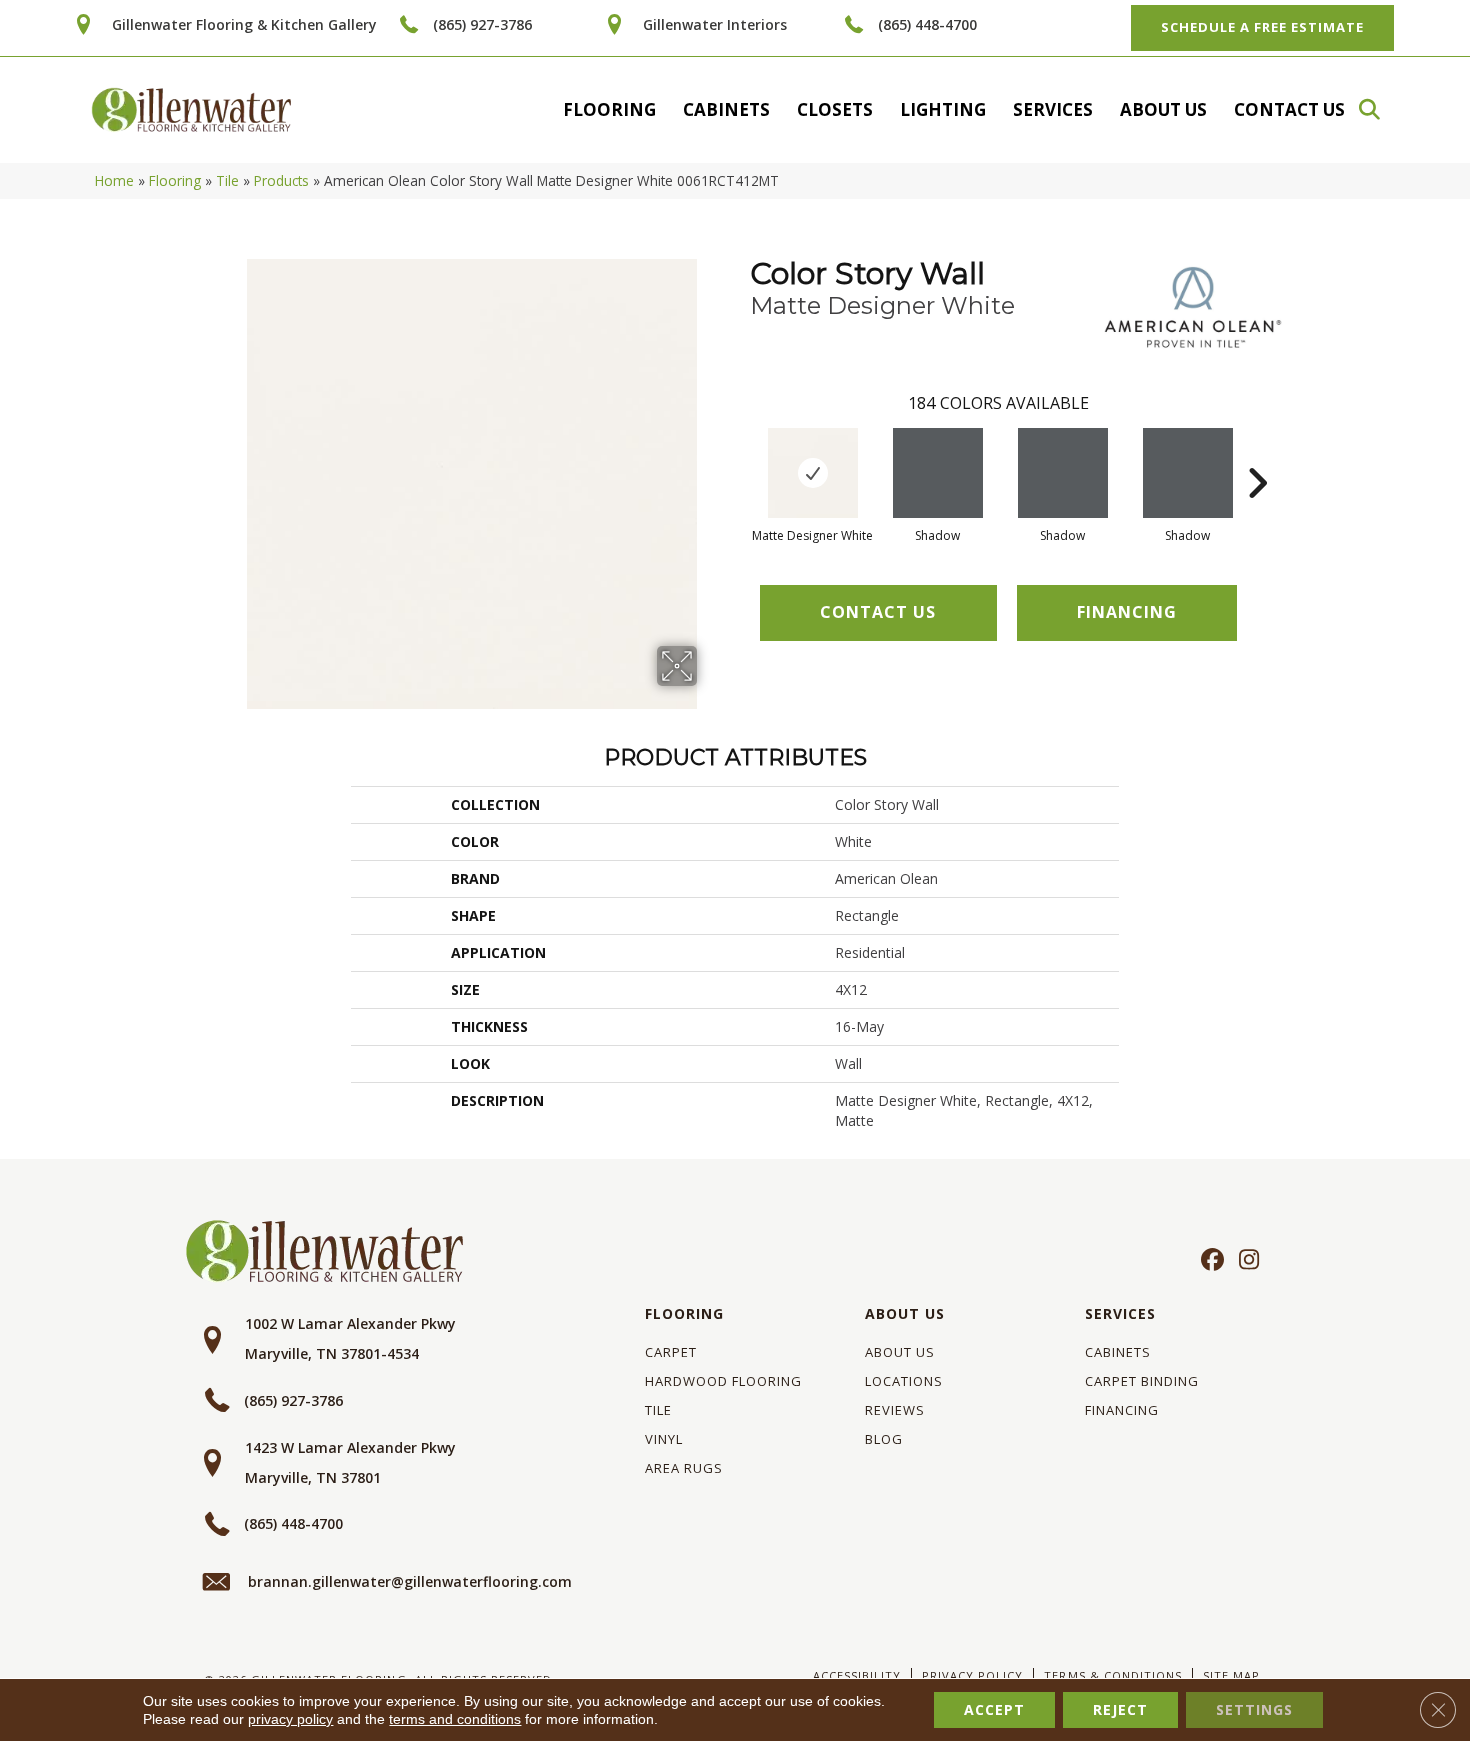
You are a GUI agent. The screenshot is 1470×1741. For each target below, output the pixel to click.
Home (114, 180)
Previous (740, 453)
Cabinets (726, 109)
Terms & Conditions (1112, 1675)
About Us (1163, 109)
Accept (994, 1709)
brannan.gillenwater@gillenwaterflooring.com (410, 1581)
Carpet (671, 1352)
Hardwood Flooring (723, 1381)
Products (281, 180)
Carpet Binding (1142, 1381)
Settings (1254, 1709)
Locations (904, 1381)
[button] (1379, 109)
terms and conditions (455, 1719)
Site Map (1231, 1675)
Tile (227, 180)
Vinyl (664, 1439)
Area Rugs (684, 1468)
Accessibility (857, 1675)
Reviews (895, 1410)
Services (1053, 109)
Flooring (609, 109)
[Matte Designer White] (813, 473)
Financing (1122, 1410)
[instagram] (1244, 1261)
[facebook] (1209, 1261)
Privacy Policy (972, 1675)
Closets (835, 109)
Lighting (943, 109)
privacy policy (290, 1719)
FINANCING (1127, 612)
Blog (884, 1439)
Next (1257, 453)
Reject (1120, 1709)
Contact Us (1289, 109)
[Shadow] (938, 473)
